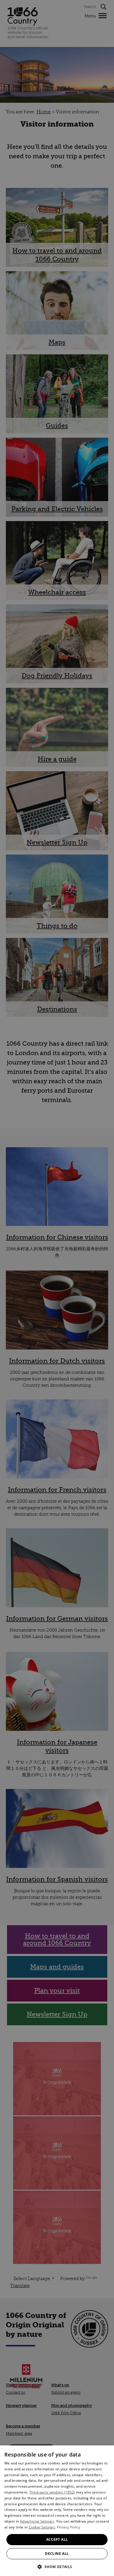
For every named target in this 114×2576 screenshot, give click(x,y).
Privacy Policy (69, 2527)
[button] (57, 2566)
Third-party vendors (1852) (52, 2492)
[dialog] (57, 2511)
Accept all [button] (57, 2539)
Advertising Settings (37, 2521)
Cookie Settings (42, 2527)
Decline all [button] (57, 2554)
